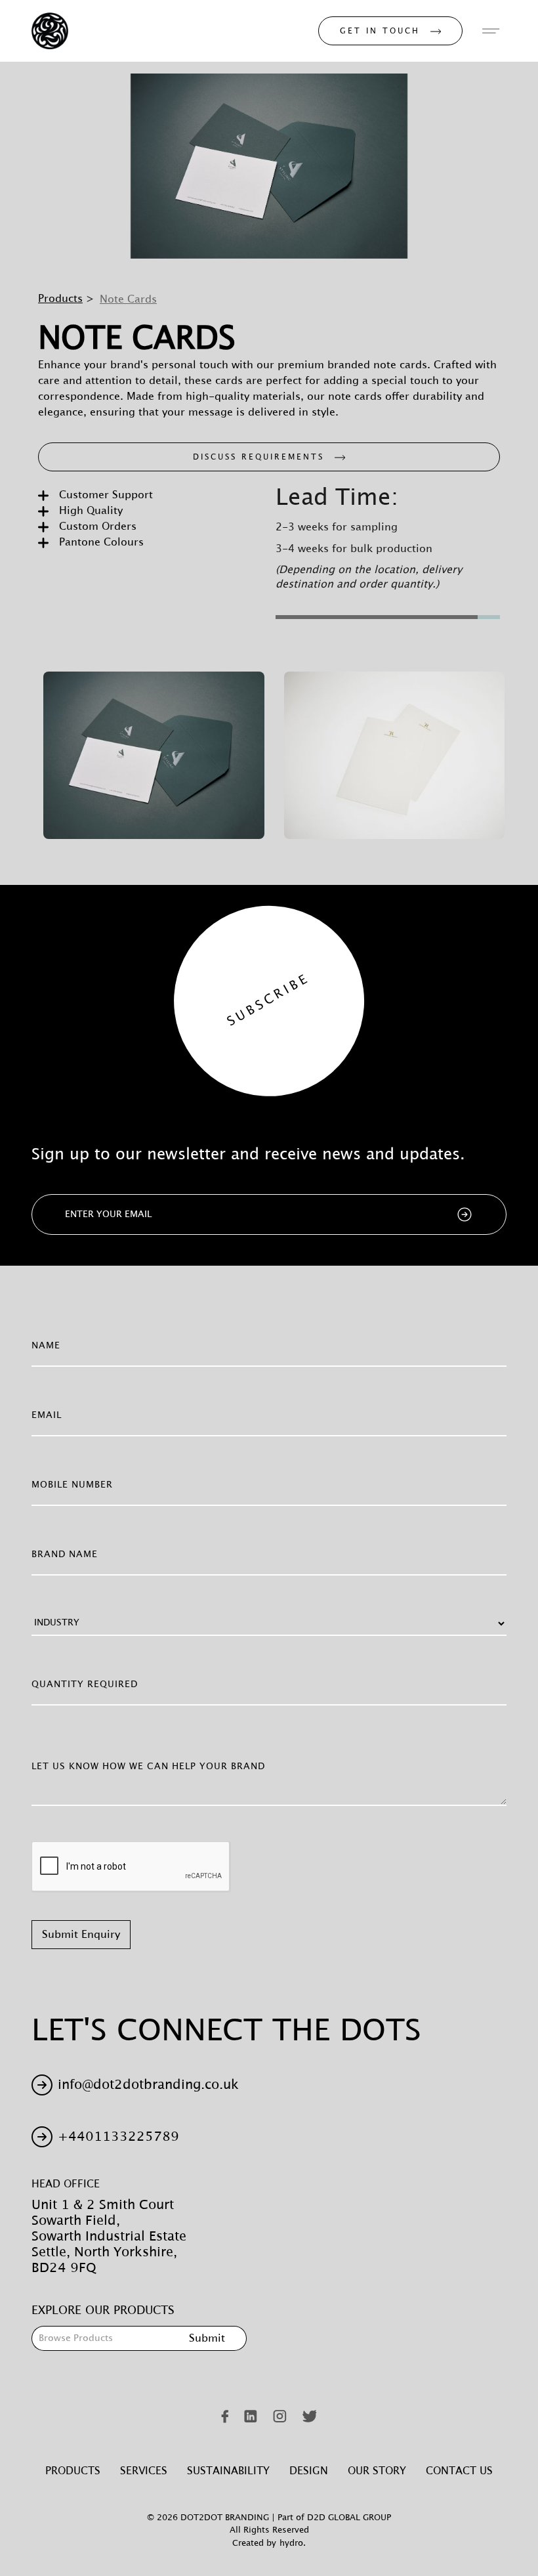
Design (309, 2471)
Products (60, 299)
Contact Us (459, 2471)
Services (144, 2471)
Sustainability (228, 2471)
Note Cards (128, 299)
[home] (50, 31)
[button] (491, 31)
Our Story (377, 2471)
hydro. (293, 2544)
